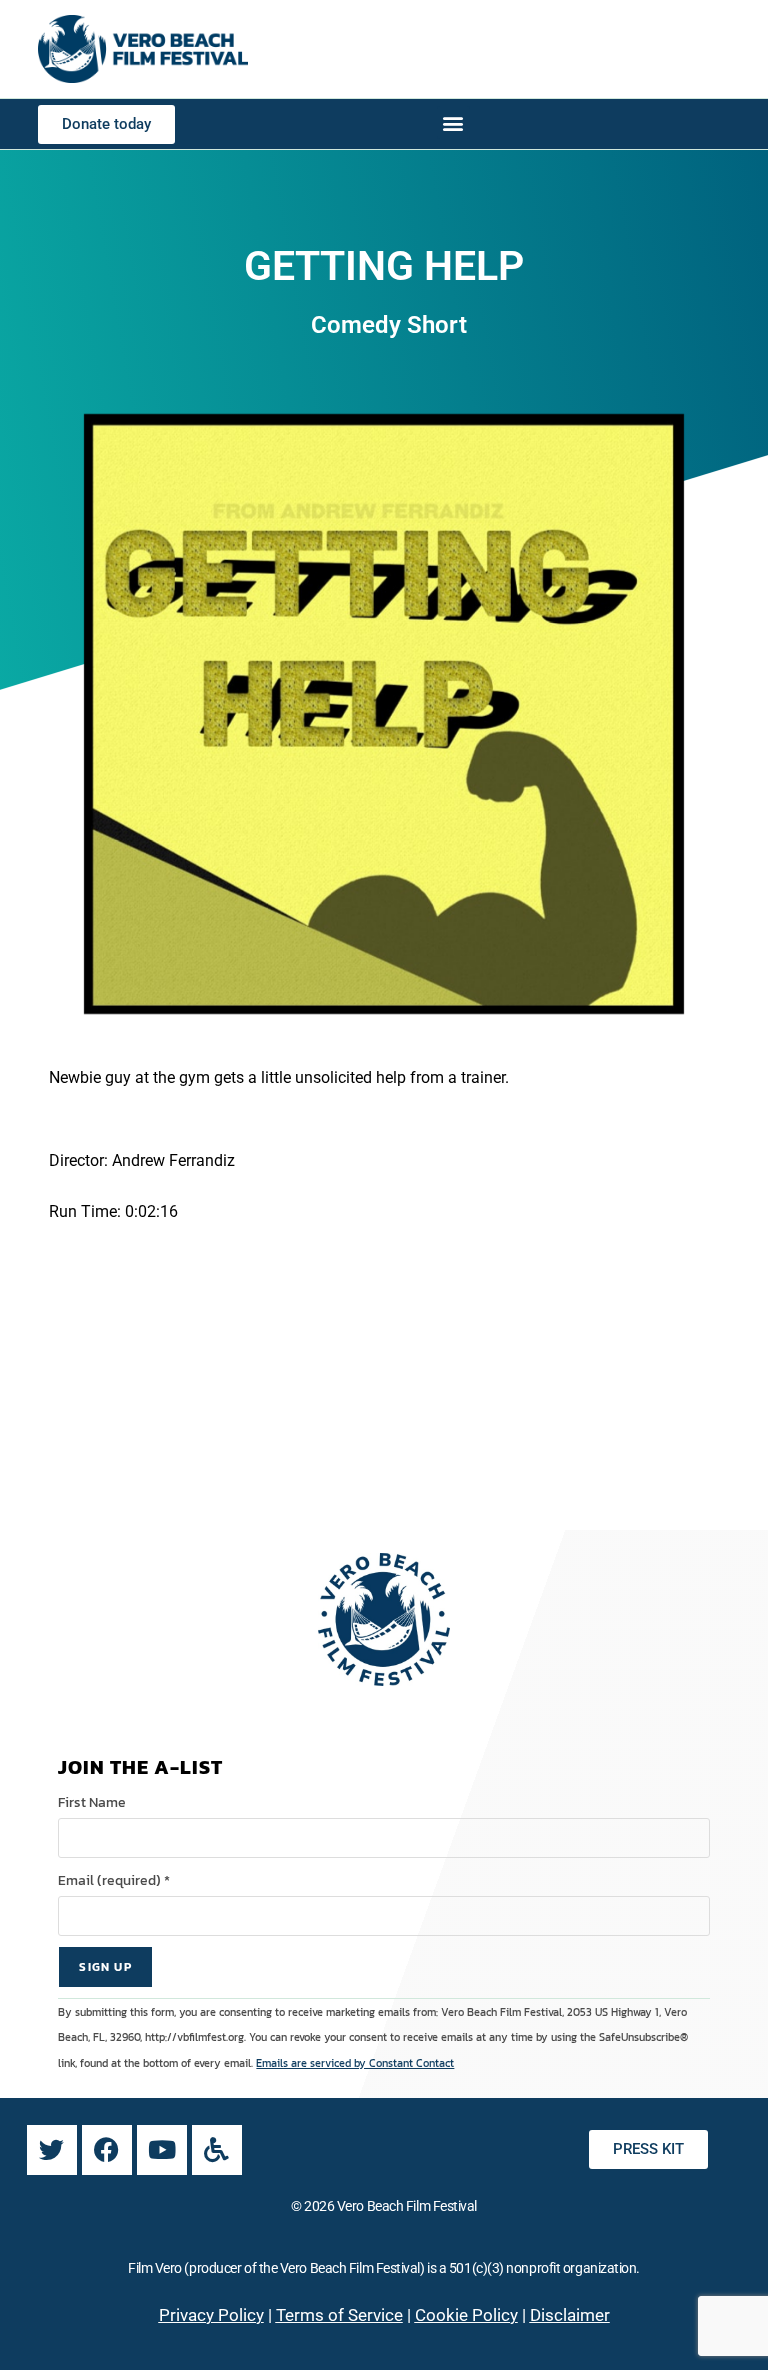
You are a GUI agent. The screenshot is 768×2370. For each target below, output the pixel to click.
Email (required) (114, 1880)
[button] (453, 122)
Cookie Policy (466, 2315)
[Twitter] (52, 2150)
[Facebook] (107, 2150)
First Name (92, 1802)
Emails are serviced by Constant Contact (355, 2063)
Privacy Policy (211, 2315)
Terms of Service (339, 2315)
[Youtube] (162, 2150)
